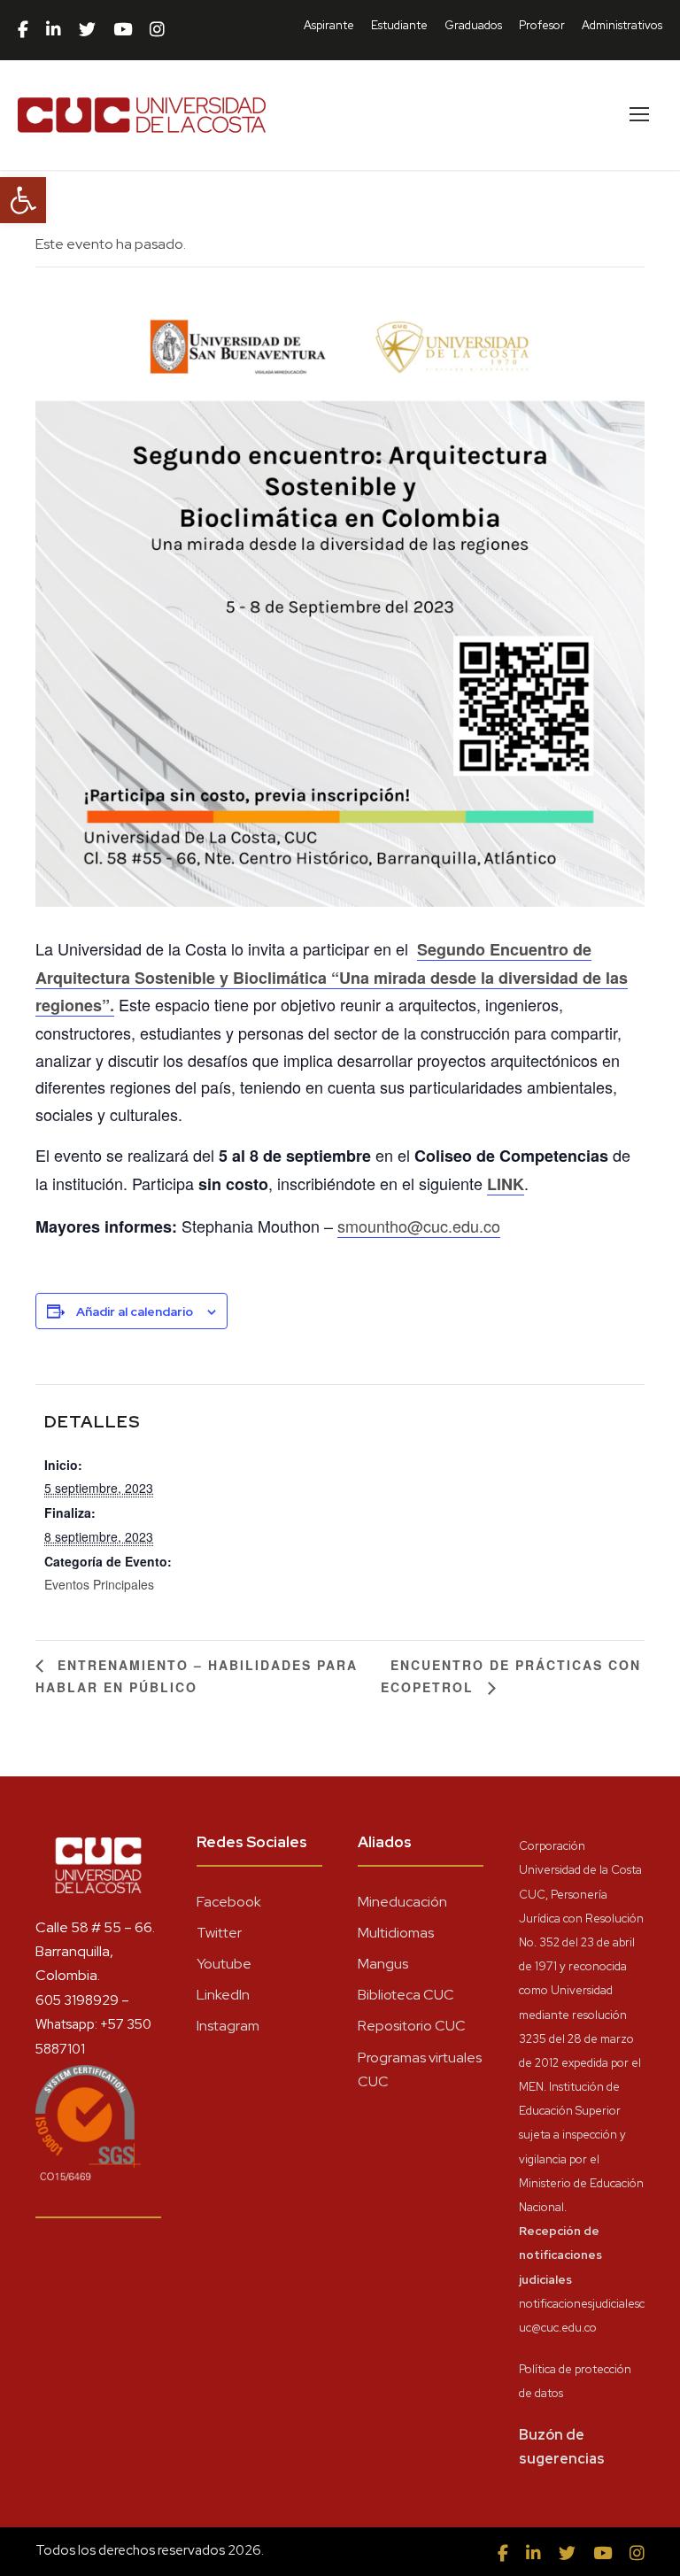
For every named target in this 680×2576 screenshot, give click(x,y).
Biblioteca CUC (406, 1995)
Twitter (219, 1933)
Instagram (228, 2026)
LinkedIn (223, 1995)
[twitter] (87, 30)
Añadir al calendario (135, 1311)
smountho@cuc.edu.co (419, 1226)
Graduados (473, 25)
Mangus (383, 1964)
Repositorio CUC (412, 2026)
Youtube (224, 1964)
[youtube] (123, 30)
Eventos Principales (99, 1584)
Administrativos (622, 25)
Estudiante (399, 25)
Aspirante (329, 25)
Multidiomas (396, 1933)
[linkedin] (54, 30)
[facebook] (23, 30)
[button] (23, 200)
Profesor (542, 25)
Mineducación (402, 1902)
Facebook (229, 1902)
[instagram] (157, 30)
